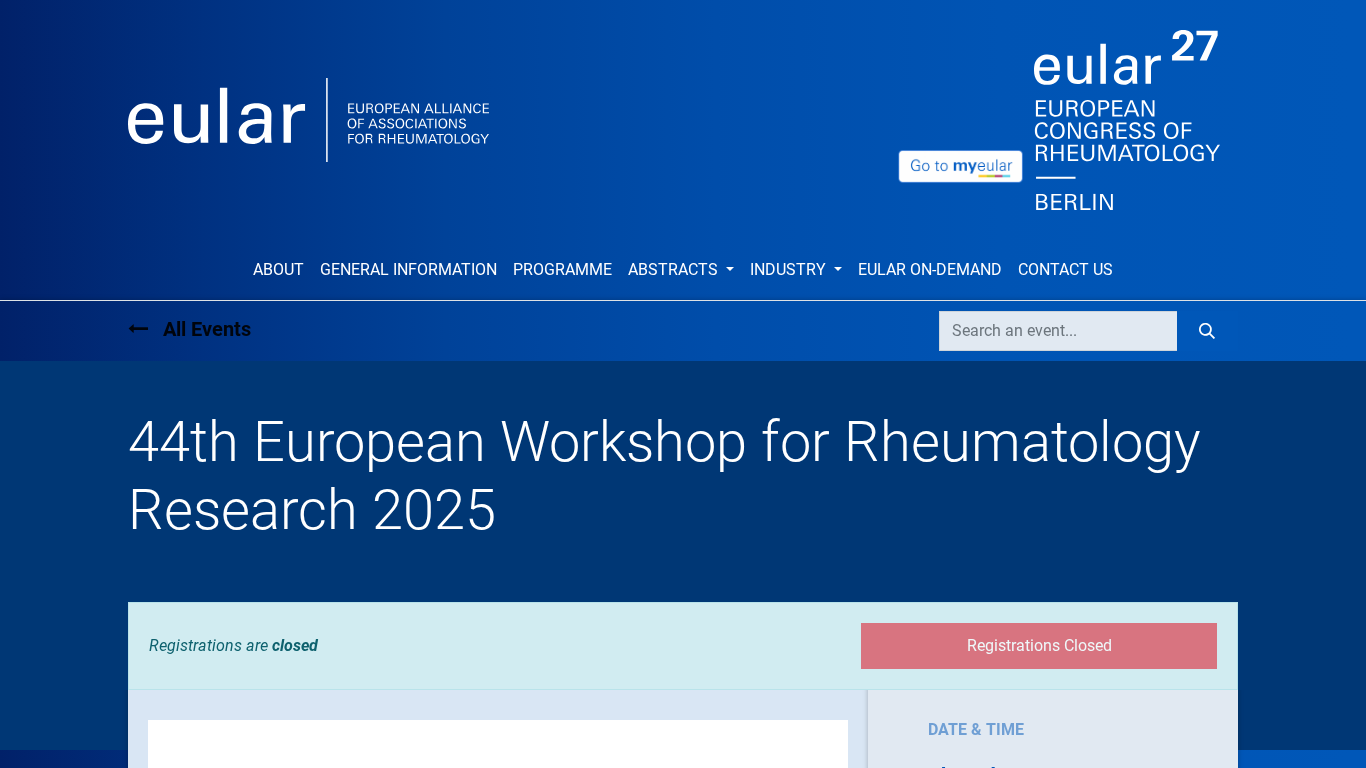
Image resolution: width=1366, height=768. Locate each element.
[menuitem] (278, 270)
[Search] (1207, 331)
